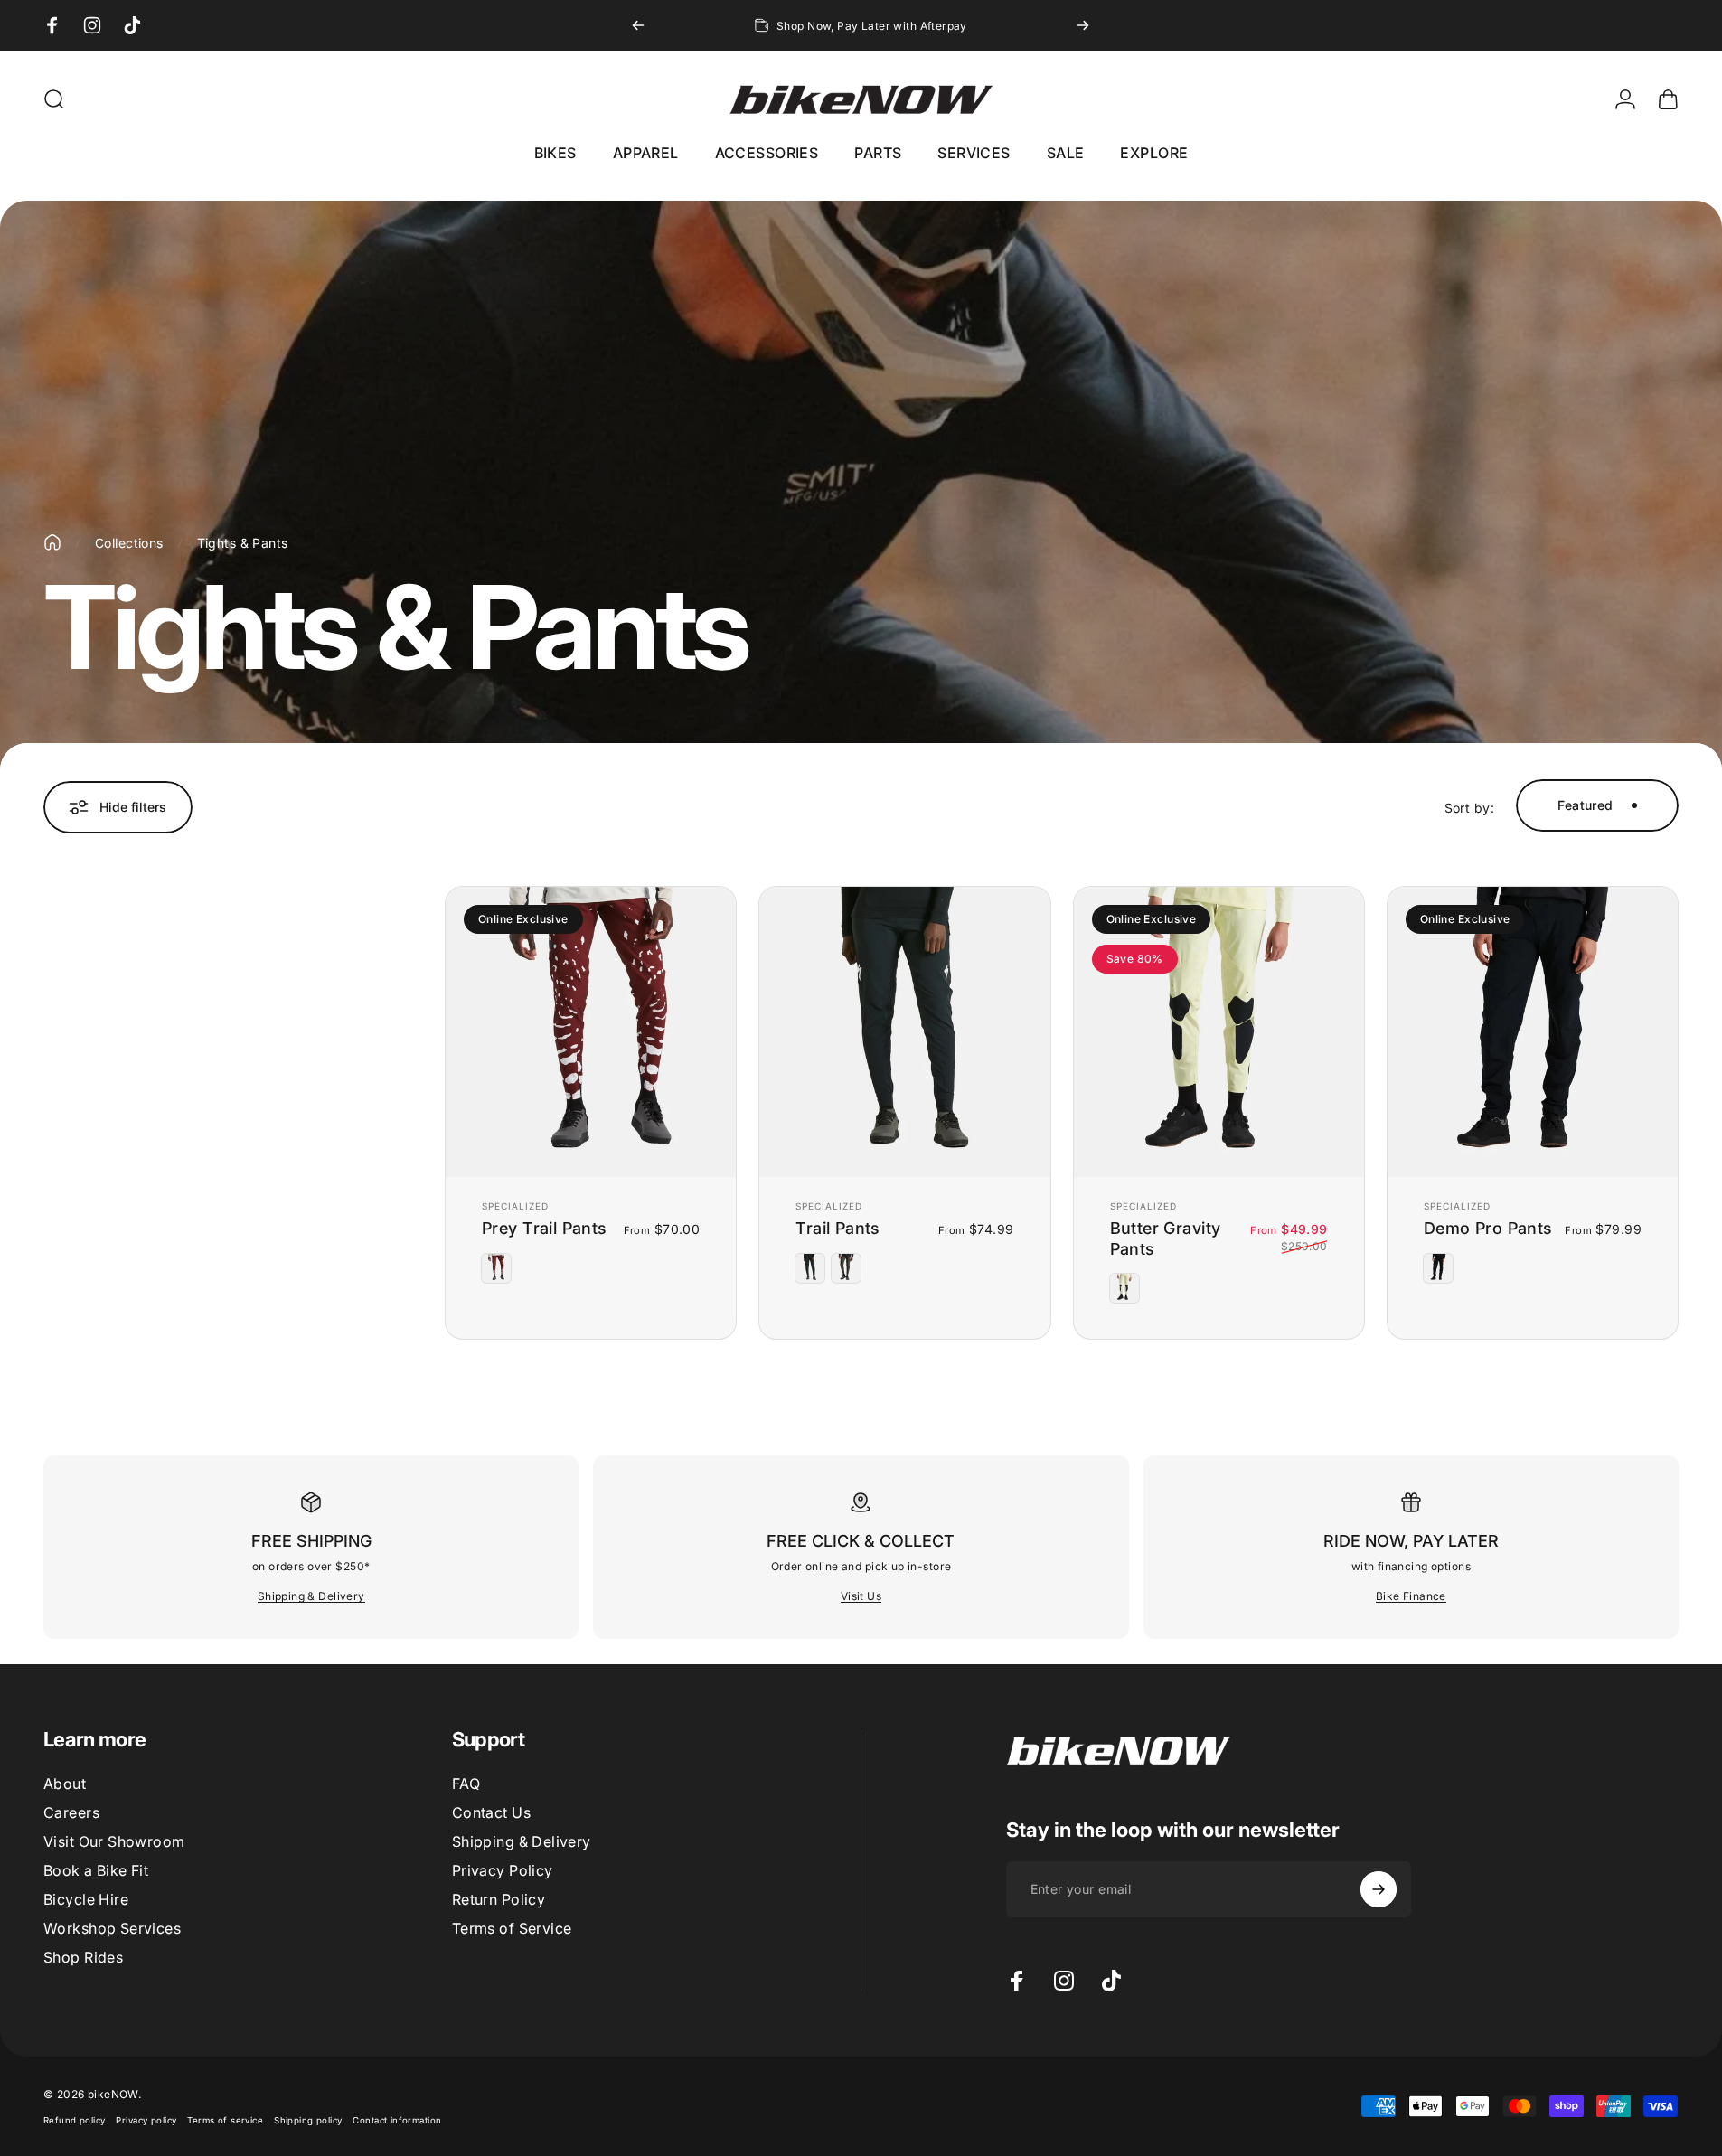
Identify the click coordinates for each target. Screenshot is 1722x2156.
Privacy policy (146, 2120)
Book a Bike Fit (96, 1870)
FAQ (466, 1784)
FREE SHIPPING (311, 1541)
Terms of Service (512, 1928)
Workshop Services (112, 1928)
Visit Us (861, 1596)
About (65, 1784)
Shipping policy (308, 2120)
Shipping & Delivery (311, 1596)
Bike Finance (1411, 1596)
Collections (129, 543)
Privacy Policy (503, 1870)
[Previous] (638, 25)
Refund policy (74, 2120)
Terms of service (225, 2120)
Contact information (397, 2120)
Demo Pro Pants (1488, 1228)
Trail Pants (838, 1228)
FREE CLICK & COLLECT (861, 1541)
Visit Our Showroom (114, 1841)
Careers (71, 1812)
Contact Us (491, 1812)
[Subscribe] (1379, 1889)
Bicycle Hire (86, 1899)
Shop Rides (83, 1957)
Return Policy (499, 1899)
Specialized (515, 1206)
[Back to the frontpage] (52, 542)
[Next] (1083, 25)
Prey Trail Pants (545, 1228)
